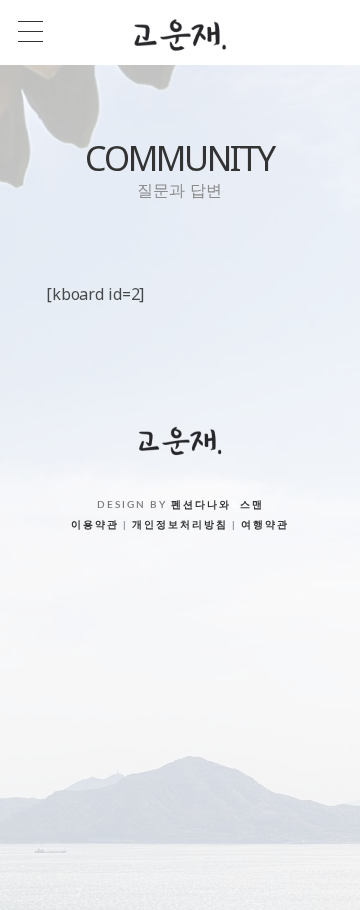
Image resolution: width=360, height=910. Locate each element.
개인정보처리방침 (180, 525)
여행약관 (265, 525)
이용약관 (95, 525)
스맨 (252, 505)
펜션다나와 (201, 505)
